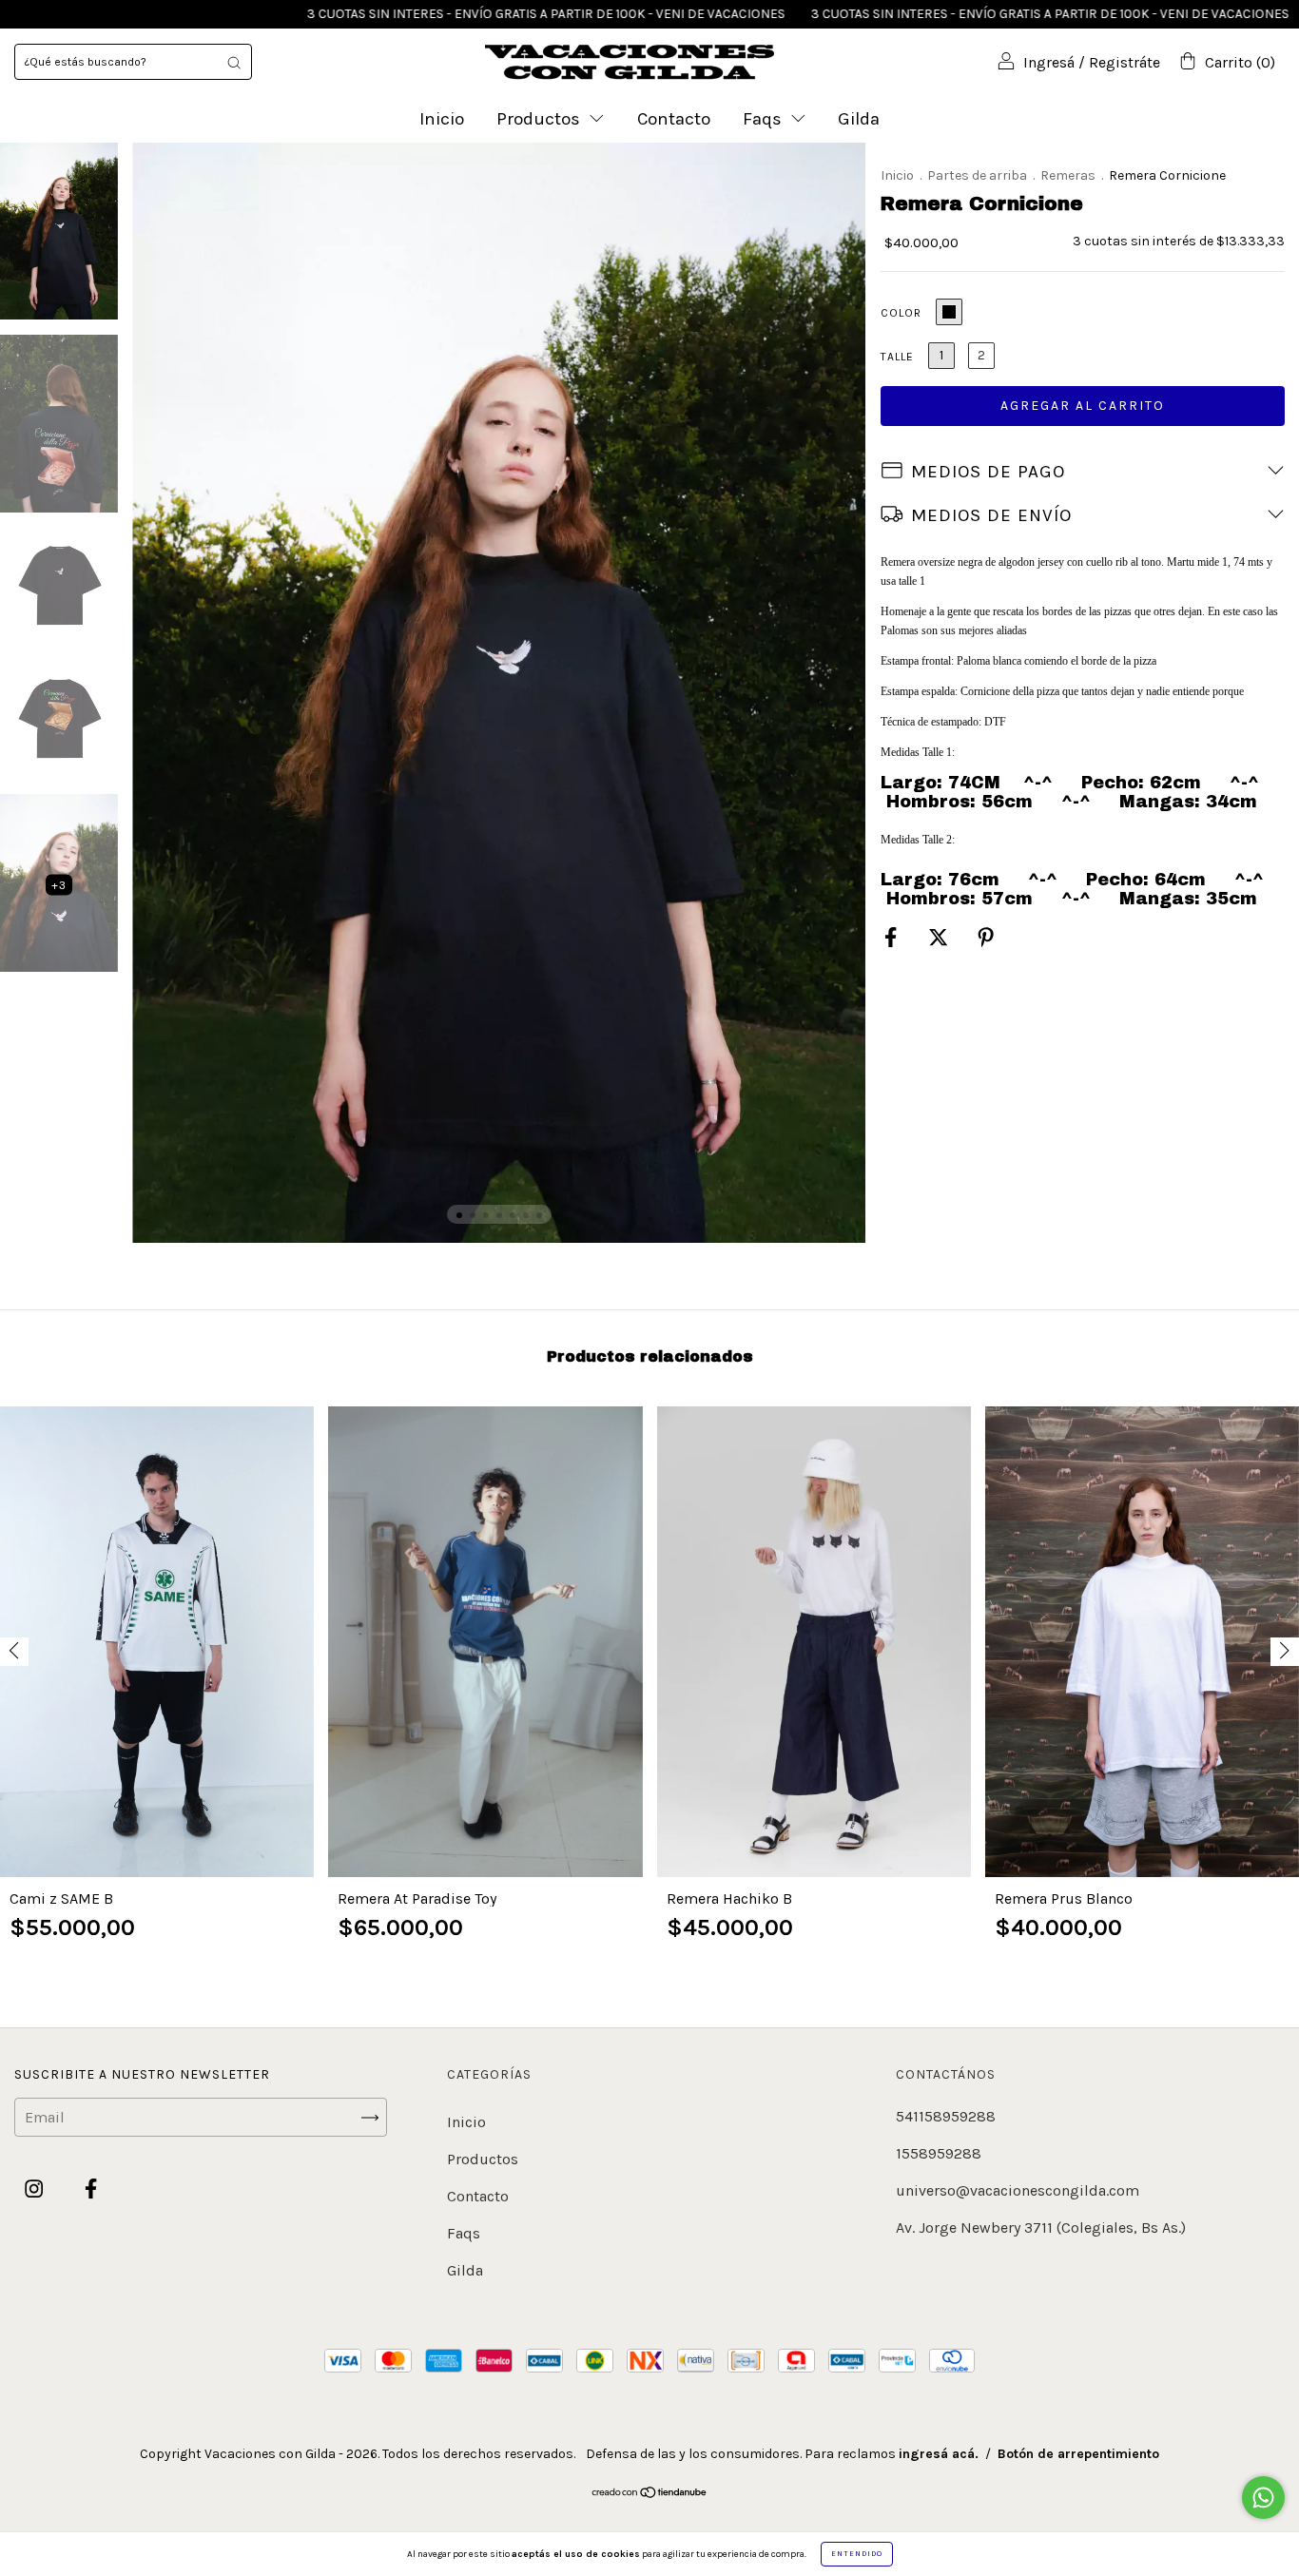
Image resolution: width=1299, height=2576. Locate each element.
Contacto (674, 119)
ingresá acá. (939, 2454)
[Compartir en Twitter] (940, 937)
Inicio (442, 119)
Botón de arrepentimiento (1078, 2454)
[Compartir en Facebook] (892, 937)
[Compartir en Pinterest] (986, 937)
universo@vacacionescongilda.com (1018, 2190)
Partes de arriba (977, 175)
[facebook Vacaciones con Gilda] (91, 2189)
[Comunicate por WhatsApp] (1263, 2498)
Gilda (859, 119)
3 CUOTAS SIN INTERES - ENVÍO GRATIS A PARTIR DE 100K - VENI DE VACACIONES (415, 14)
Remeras (1068, 175)
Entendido (857, 2554)
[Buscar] (234, 62)
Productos (541, 119)
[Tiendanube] (650, 2494)
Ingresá (1049, 62)
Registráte (1125, 62)
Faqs (765, 119)
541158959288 (946, 2116)
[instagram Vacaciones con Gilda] (36, 2189)
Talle (897, 357)
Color (901, 313)
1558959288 (939, 2153)
